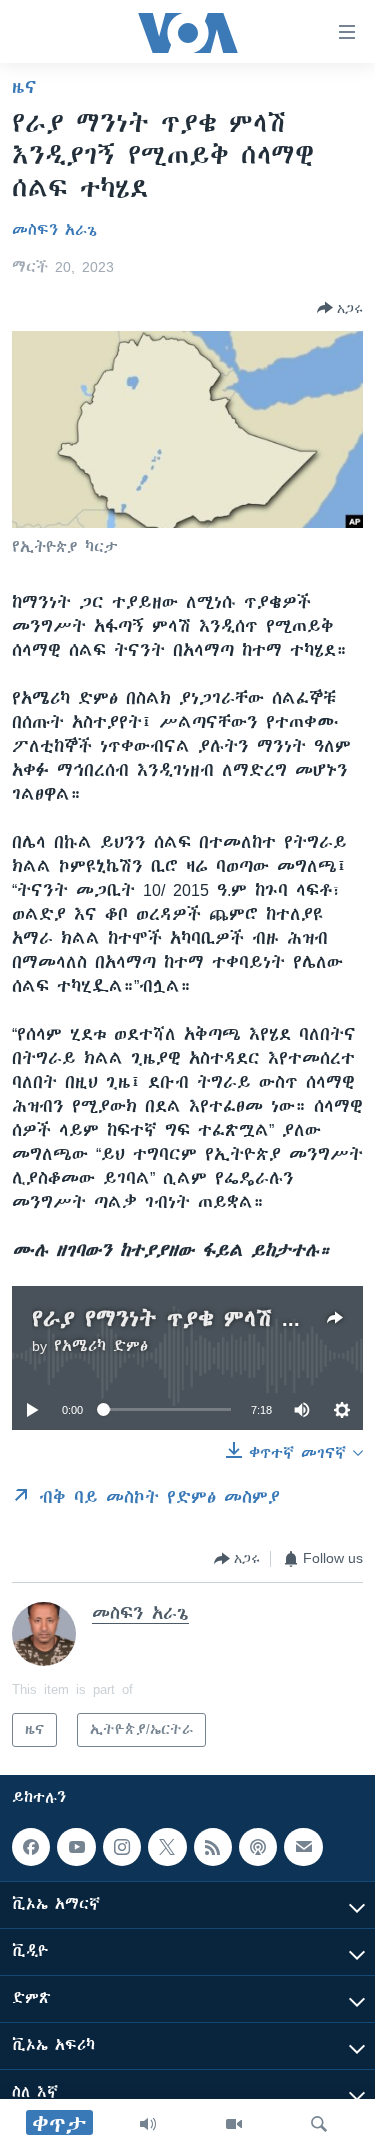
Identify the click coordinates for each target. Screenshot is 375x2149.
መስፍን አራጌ (54, 230)
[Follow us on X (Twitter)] (167, 1847)
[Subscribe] (303, 1847)
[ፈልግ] (319, 2124)
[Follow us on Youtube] (76, 1847)
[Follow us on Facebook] (31, 1847)
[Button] (340, 308)
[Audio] (148, 2124)
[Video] (234, 2124)
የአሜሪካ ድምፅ (101, 1346)
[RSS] (213, 1847)
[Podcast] (258, 1847)
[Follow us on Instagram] (122, 1847)
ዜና (24, 87)
